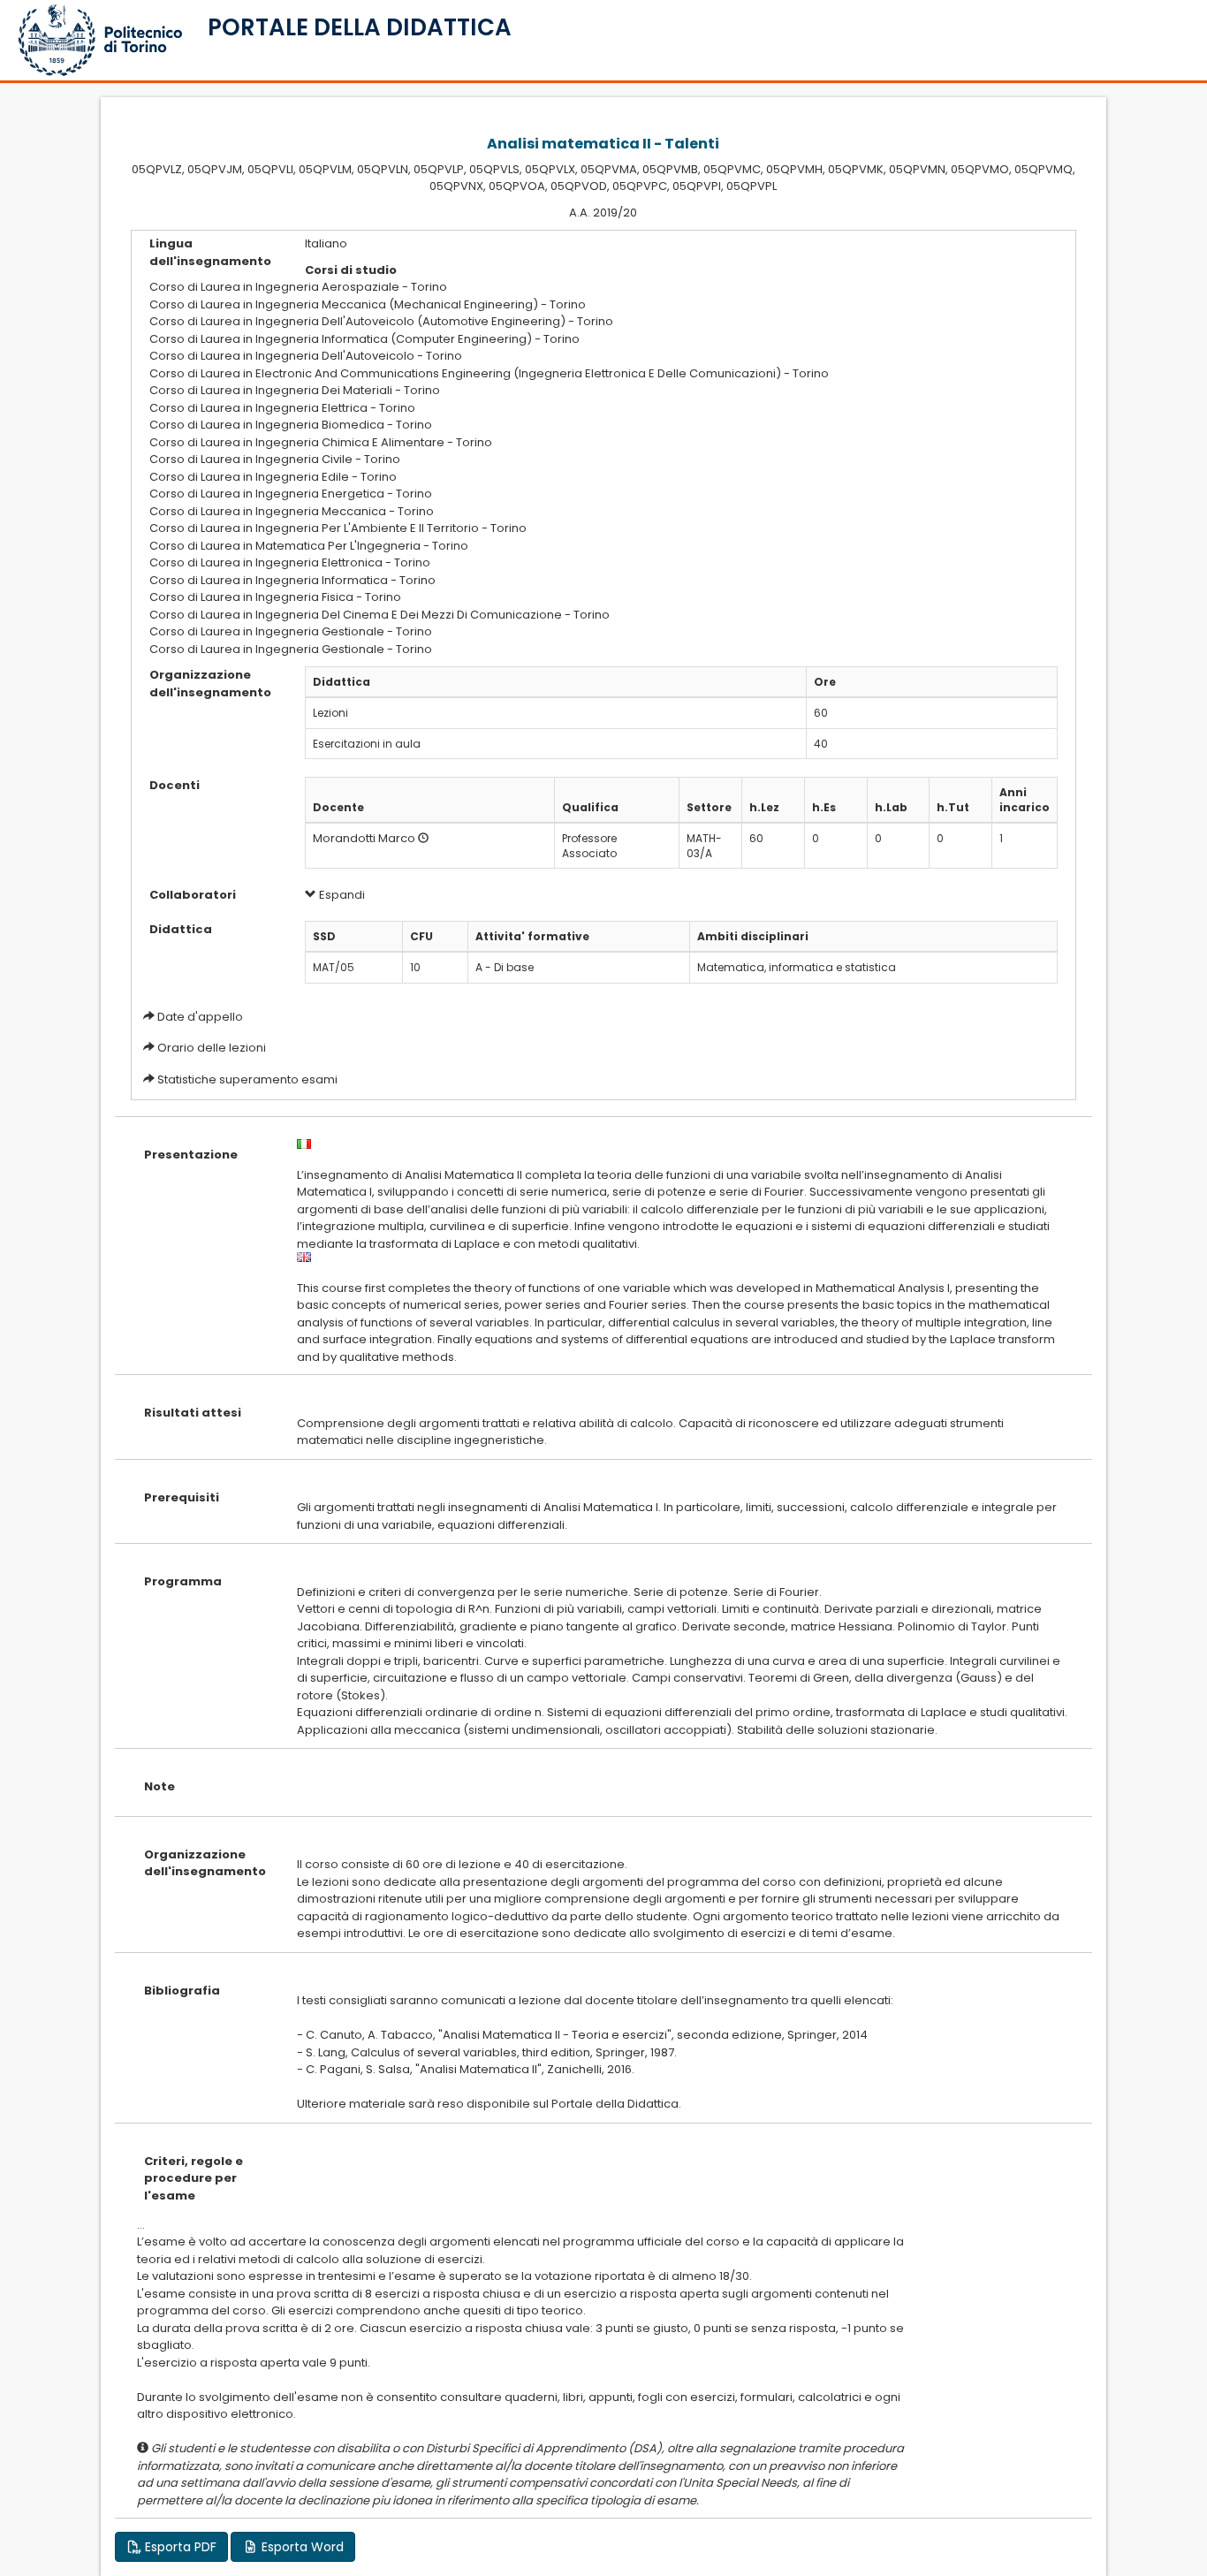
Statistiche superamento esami (247, 1079)
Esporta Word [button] (301, 2547)
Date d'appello (200, 1017)
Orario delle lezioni (212, 1048)
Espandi (341, 895)
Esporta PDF (179, 2547)
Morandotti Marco (364, 838)
